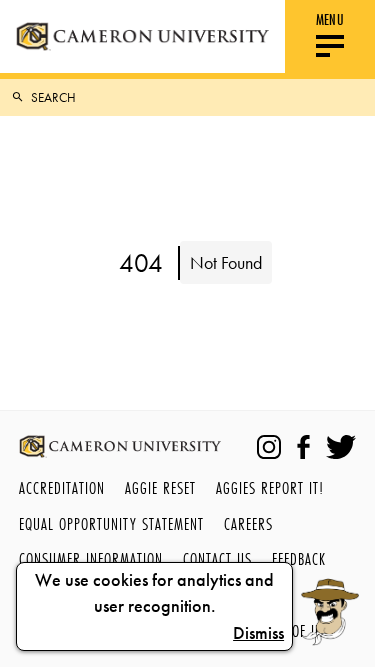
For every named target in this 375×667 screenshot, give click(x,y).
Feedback (299, 558)
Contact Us (217, 558)
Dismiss (258, 633)
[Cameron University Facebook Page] (303, 447)
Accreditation (62, 487)
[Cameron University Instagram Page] (269, 447)
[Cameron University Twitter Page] (341, 447)
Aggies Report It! (270, 487)
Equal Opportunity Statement (111, 523)
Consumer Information (91, 558)
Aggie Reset (160, 487)
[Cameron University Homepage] (142, 36)
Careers (248, 523)
